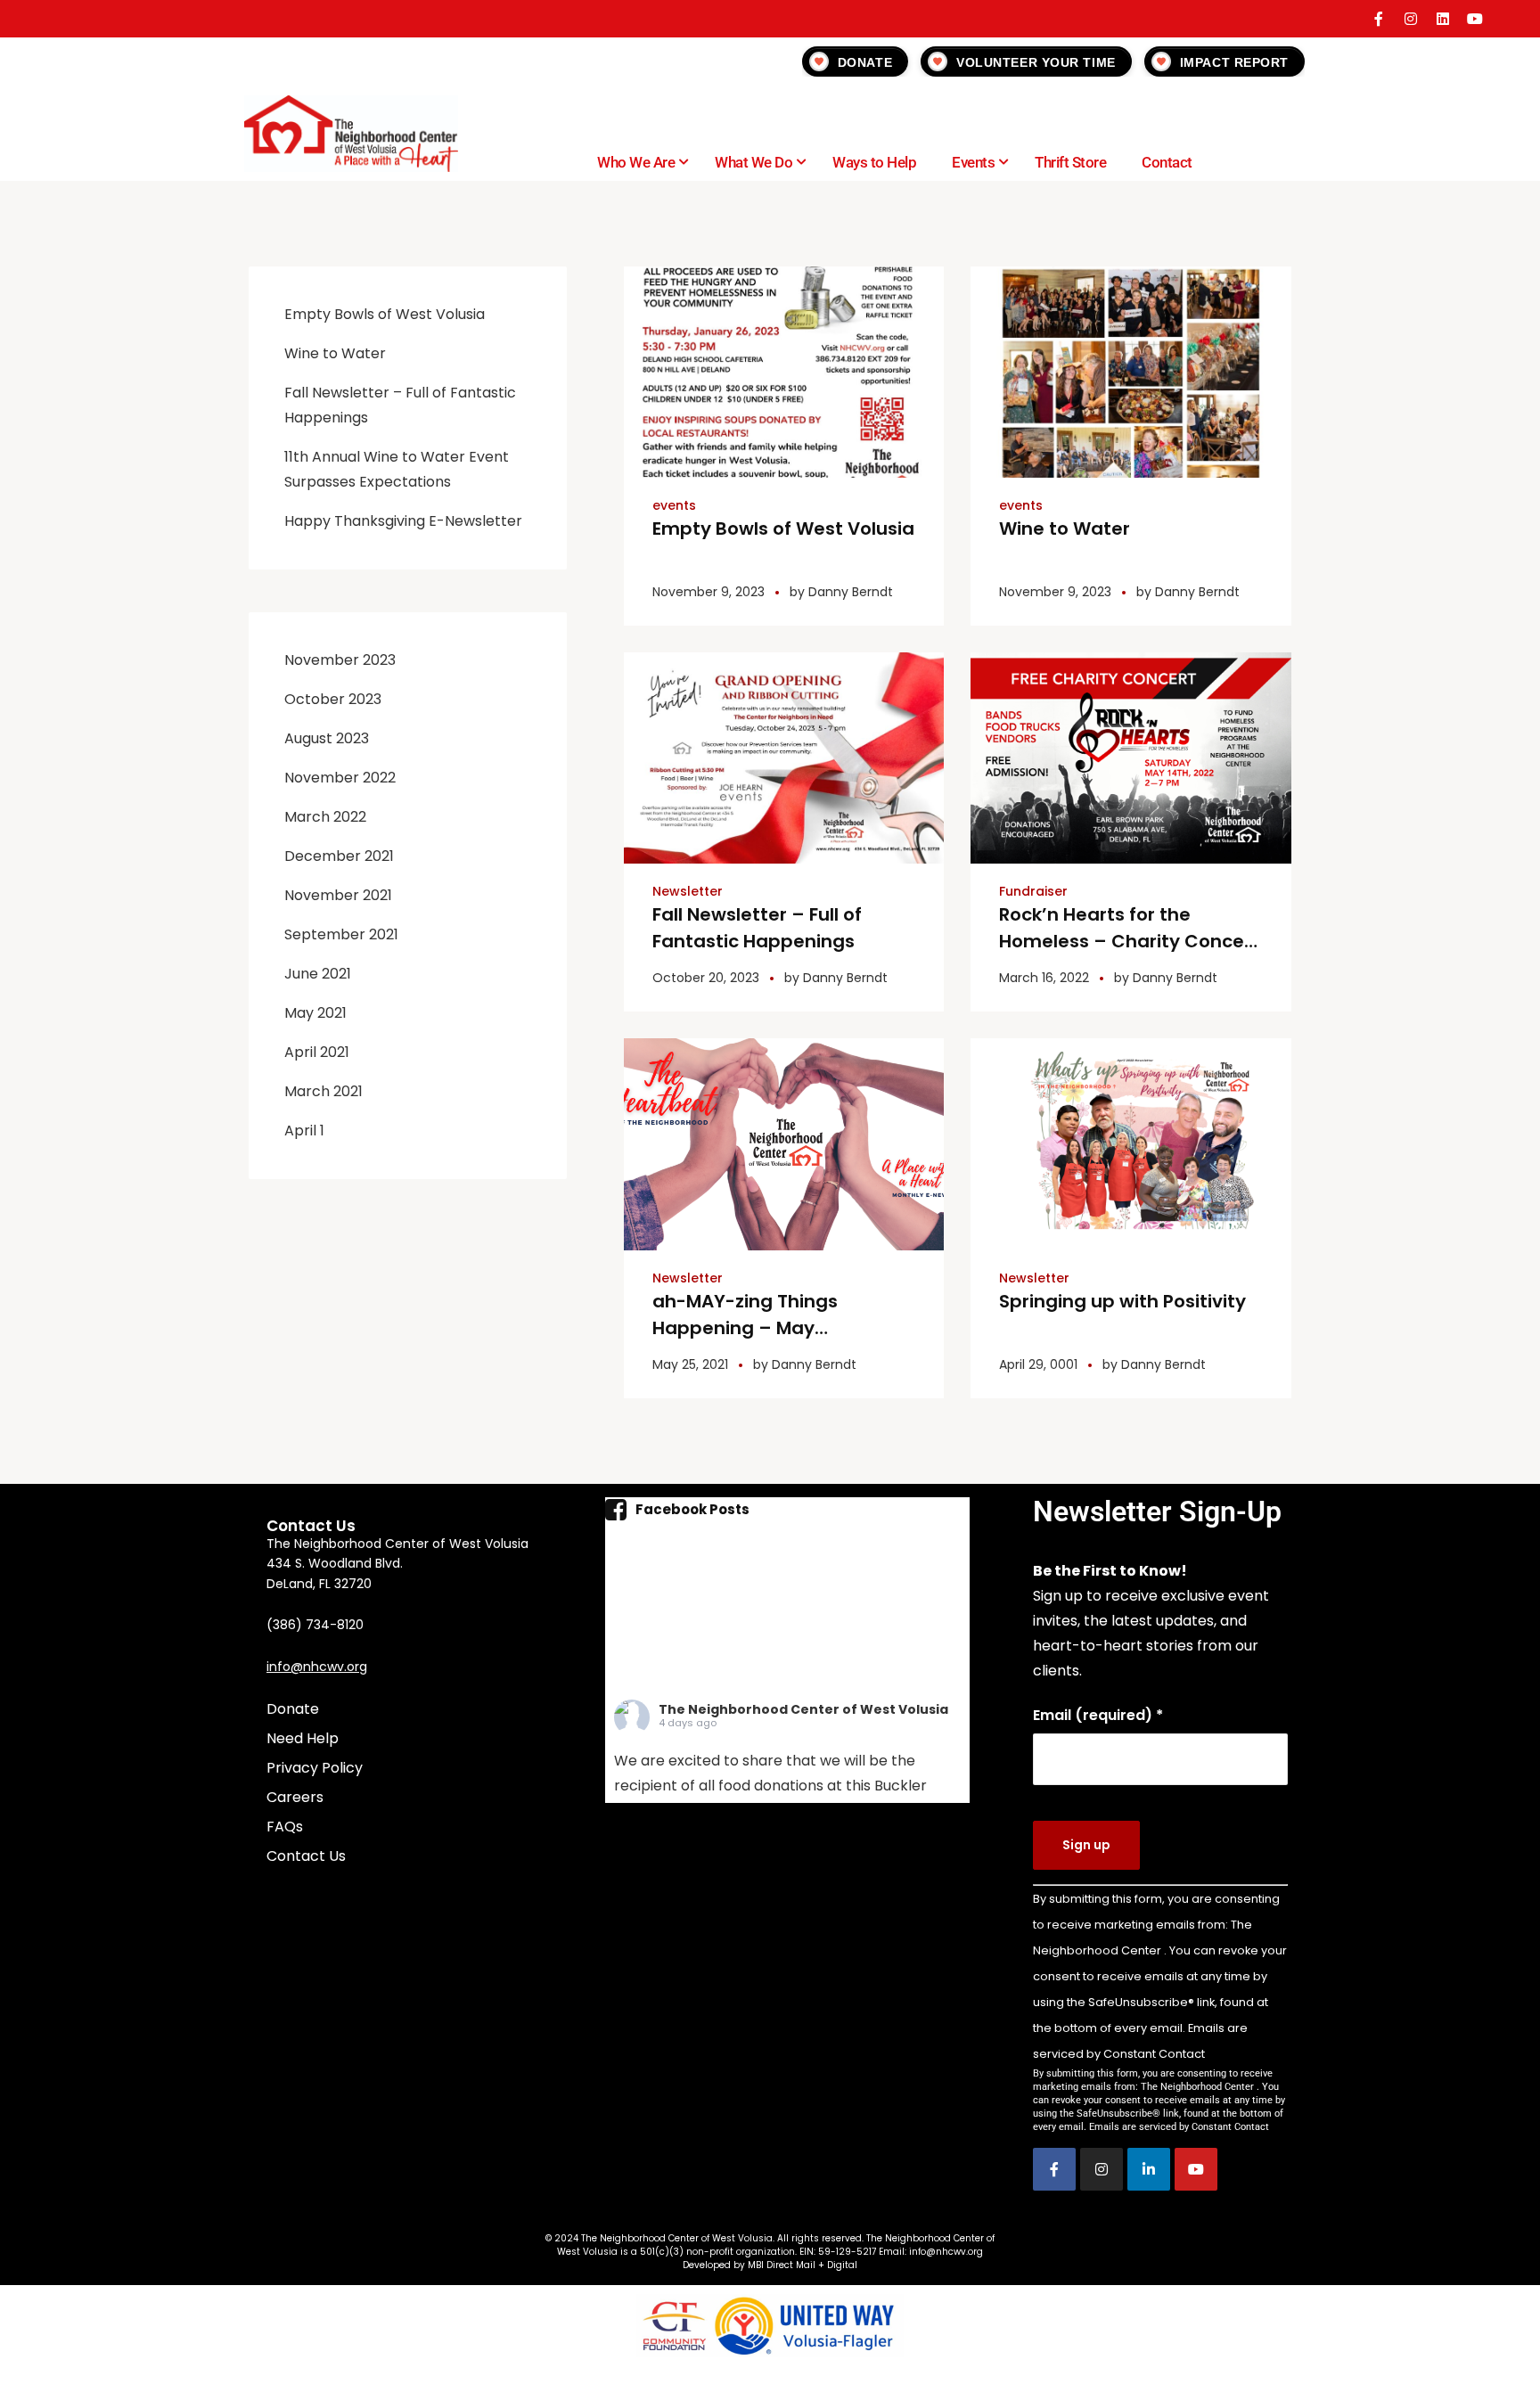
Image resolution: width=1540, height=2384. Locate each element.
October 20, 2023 (706, 978)
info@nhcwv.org (317, 1667)
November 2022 (340, 778)
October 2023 (333, 699)
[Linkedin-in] (1149, 2169)
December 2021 (339, 856)
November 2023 (340, 660)
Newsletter (688, 891)
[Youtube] (1475, 19)
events (674, 505)
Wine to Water (1065, 528)
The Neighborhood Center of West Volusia (803, 1709)
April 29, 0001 (1038, 1364)
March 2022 (325, 817)
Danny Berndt (851, 592)
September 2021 (341, 934)
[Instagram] (1411, 19)
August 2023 (327, 738)
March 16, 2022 (1044, 978)
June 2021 (318, 974)
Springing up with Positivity (1122, 1301)
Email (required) (1098, 1715)
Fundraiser (1033, 891)
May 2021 (315, 1013)
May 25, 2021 (690, 1364)
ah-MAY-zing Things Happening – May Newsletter (745, 1328)
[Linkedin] (1443, 19)
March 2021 (324, 1091)
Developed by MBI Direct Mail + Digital (770, 2265)
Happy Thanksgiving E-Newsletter (403, 521)
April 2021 (317, 1052)
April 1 (304, 1131)
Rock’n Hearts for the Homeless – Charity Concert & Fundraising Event (1129, 941)
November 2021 (338, 895)
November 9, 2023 (709, 592)
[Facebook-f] (1379, 19)
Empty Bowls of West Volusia (783, 528)
